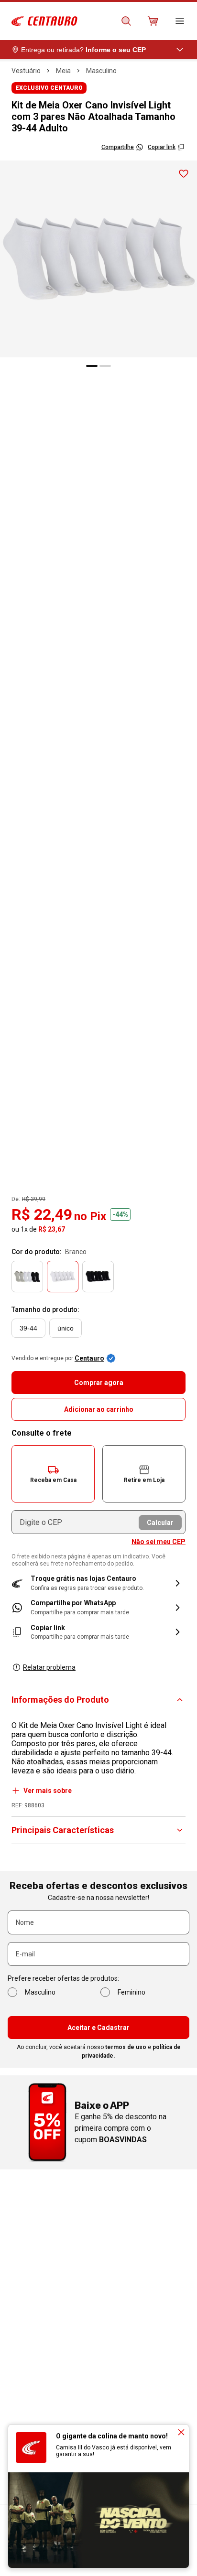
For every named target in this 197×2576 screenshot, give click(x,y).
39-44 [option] (28, 1328)
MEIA (63, 71)
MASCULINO (101, 71)
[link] (98, 1607)
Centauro (89, 1358)
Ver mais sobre (48, 1791)
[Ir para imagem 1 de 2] (92, 366)
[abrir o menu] (180, 21)
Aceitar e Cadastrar (98, 2028)
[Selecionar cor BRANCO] (63, 1277)
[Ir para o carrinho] (153, 21)
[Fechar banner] (181, 2432)
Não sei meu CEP (159, 1542)
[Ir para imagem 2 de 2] (105, 366)
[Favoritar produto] (184, 174)
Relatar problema (49, 1667)
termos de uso (126, 2047)
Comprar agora (99, 1383)
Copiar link (162, 147)
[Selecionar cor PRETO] (98, 1277)
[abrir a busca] (126, 21)
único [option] (66, 1328)
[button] (53, 1474)
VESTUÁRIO (26, 71)
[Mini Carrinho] (153, 21)
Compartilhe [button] (118, 147)
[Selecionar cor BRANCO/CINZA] (27, 1277)
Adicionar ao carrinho (99, 1409)
